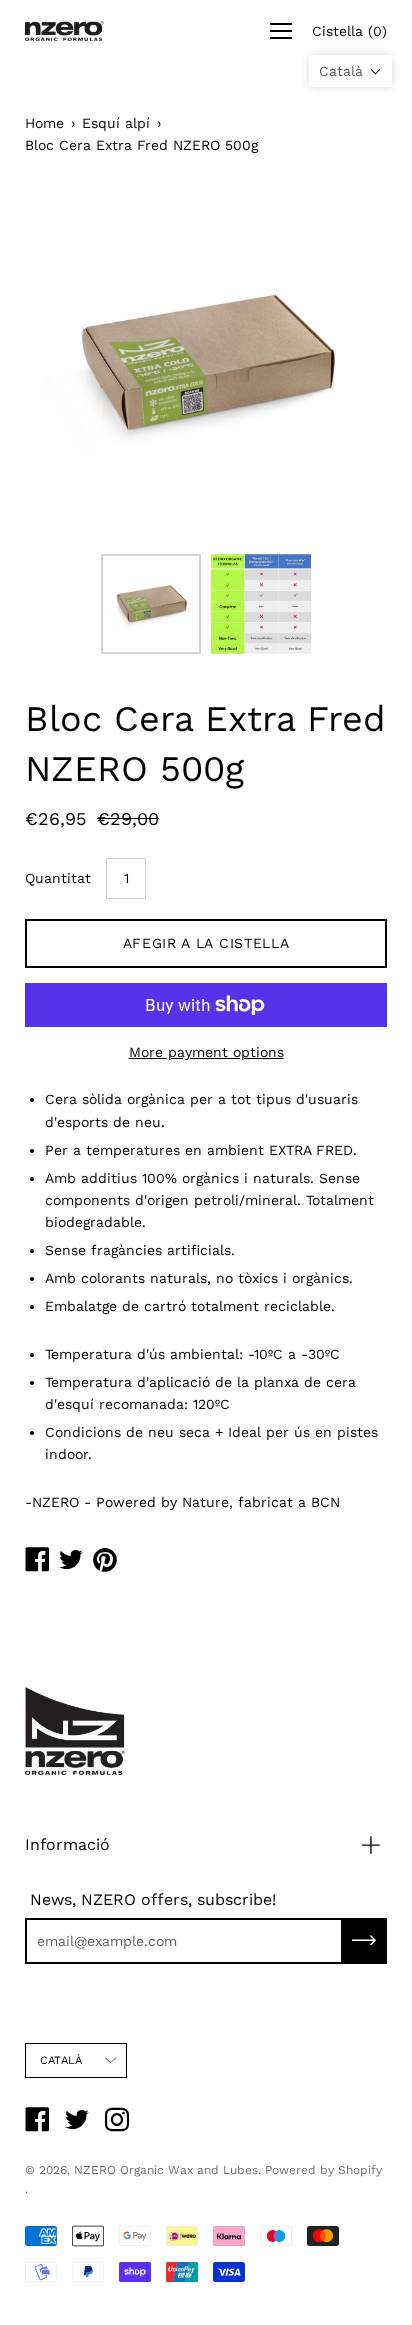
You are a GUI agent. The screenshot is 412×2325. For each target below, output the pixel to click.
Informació (67, 1844)
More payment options (206, 1052)
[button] (350, 71)
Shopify (360, 2170)
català (61, 2060)
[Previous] (75, 363)
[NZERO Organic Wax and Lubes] (65, 31)
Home (44, 123)
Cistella (349, 31)
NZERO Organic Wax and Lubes (166, 2170)
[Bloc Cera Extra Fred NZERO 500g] (151, 604)
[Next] (337, 363)
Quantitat (58, 878)
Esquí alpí (116, 123)
